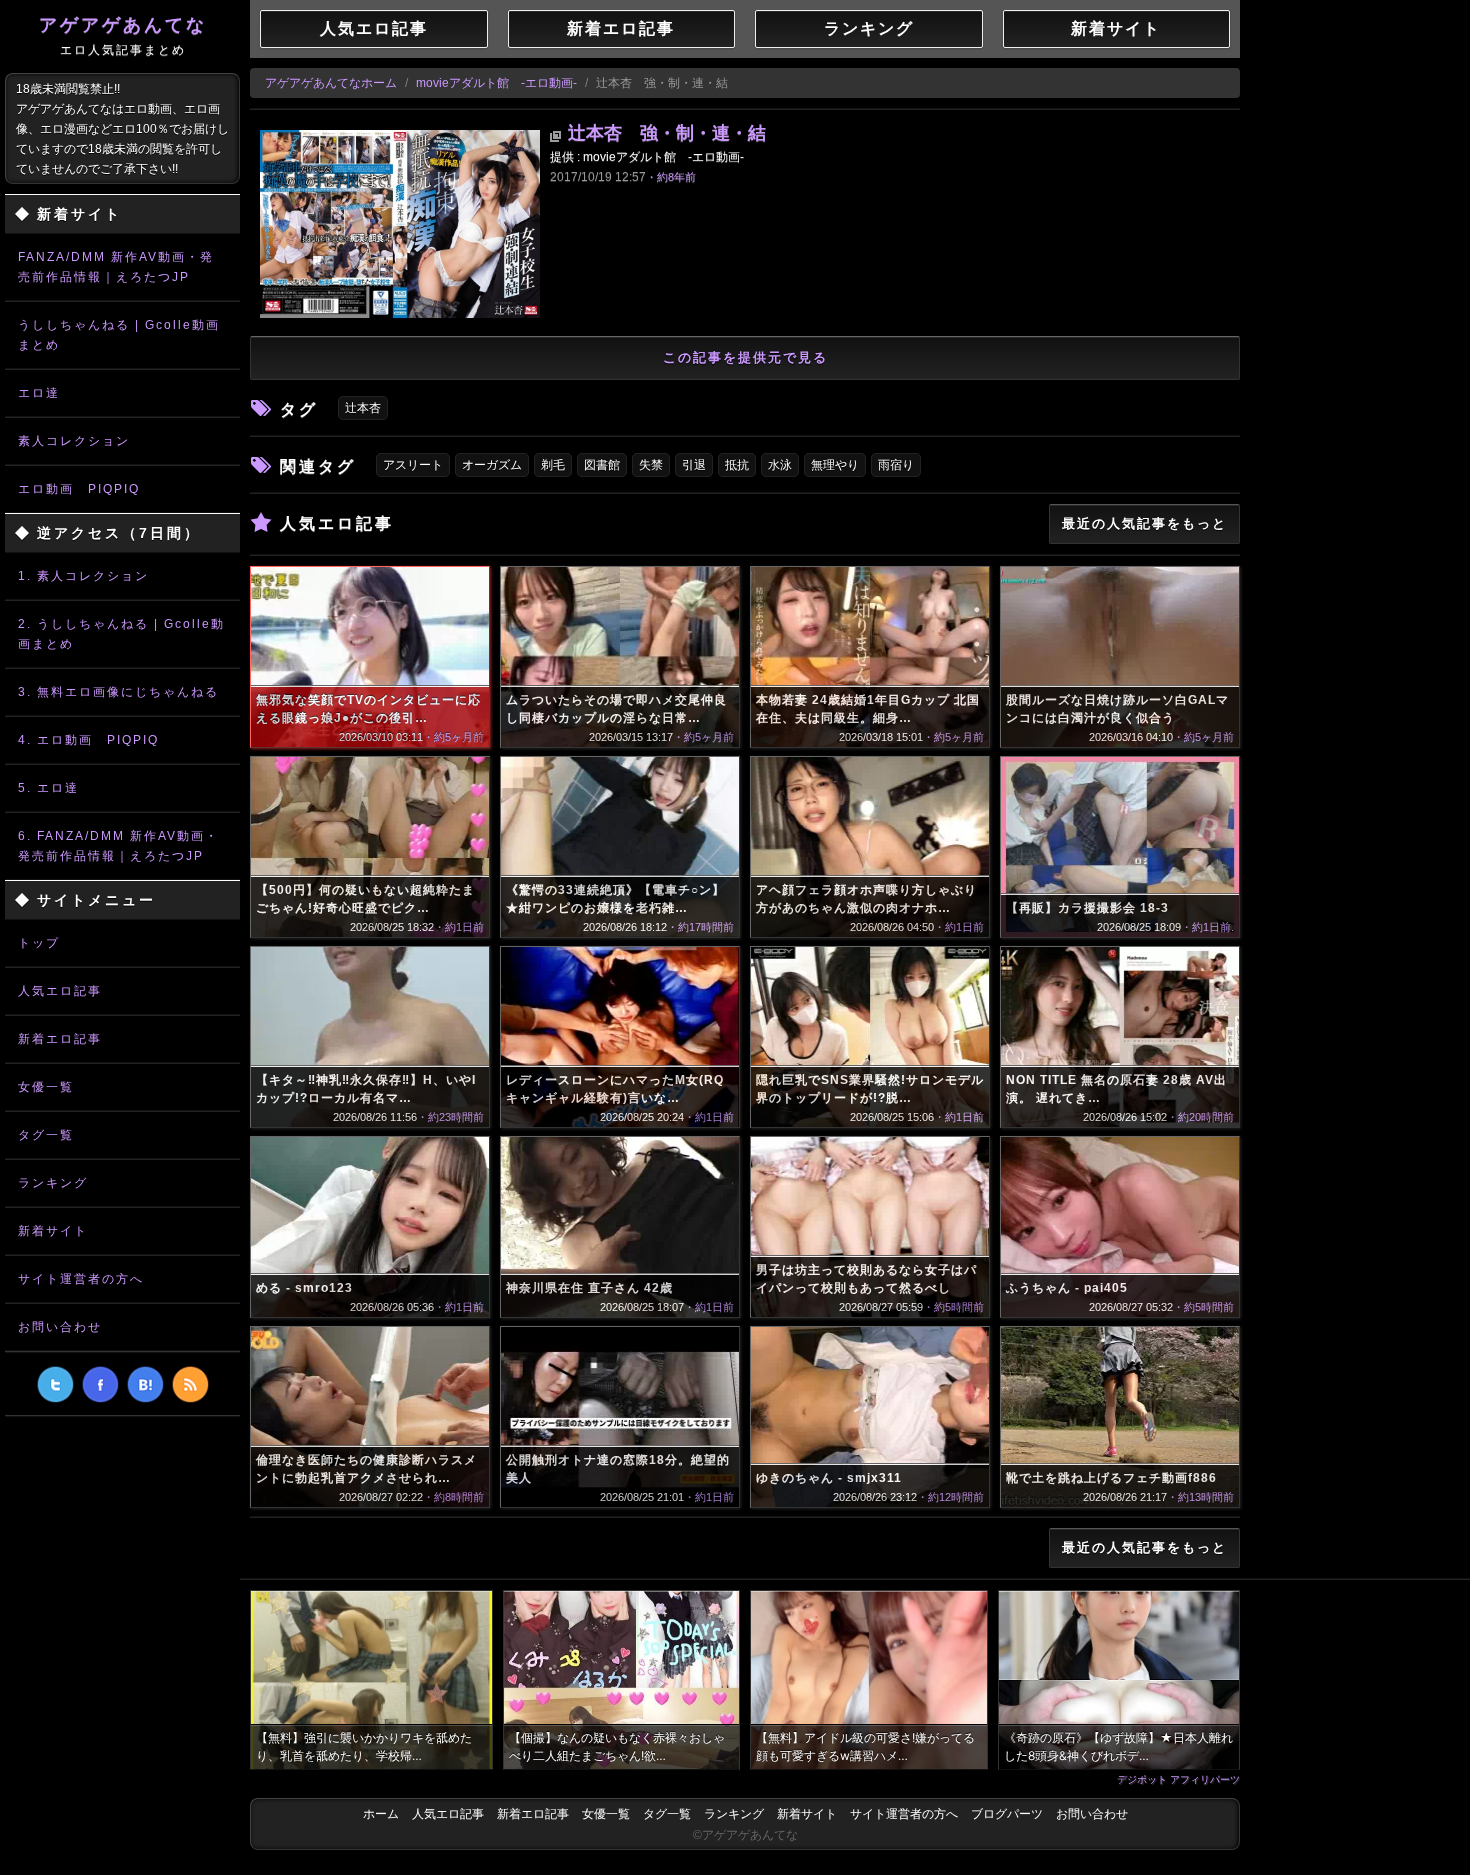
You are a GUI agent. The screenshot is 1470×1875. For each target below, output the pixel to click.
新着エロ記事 (60, 1039)
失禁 (651, 465)
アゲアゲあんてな (123, 36)
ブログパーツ (1007, 1814)
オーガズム (492, 465)
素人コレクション (74, 441)
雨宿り (896, 465)
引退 (694, 465)
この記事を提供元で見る (745, 357)
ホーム (381, 1814)
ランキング (53, 1183)
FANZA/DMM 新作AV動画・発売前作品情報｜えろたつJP (116, 267)
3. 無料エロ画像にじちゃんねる (118, 692)
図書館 (602, 465)
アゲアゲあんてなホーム (331, 83)
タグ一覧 (46, 1135)
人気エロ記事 (60, 991)
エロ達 (39, 393)
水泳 (780, 465)
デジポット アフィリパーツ (1178, 1779)
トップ (39, 943)
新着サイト (53, 1231)
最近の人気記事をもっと (1144, 523)
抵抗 (737, 465)
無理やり (835, 465)
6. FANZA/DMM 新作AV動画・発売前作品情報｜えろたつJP (118, 846)
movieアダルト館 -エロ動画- (496, 83)
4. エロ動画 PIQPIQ (88, 740)
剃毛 (553, 465)
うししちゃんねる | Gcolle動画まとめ (119, 335)
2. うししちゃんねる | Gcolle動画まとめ (121, 634)
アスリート (413, 465)
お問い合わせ (60, 1327)
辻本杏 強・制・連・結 (667, 133)
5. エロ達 (48, 788)
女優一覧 (46, 1087)
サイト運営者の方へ (81, 1279)
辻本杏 (363, 408)
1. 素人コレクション (83, 576)
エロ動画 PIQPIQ (79, 489)
